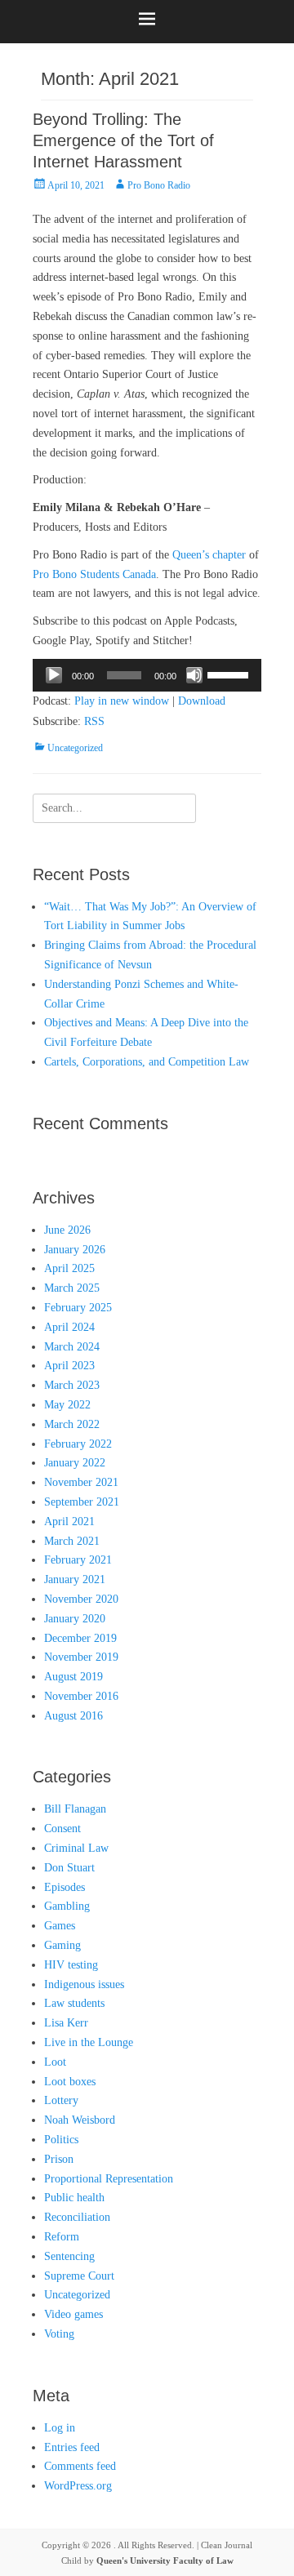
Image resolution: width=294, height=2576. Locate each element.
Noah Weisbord (80, 2120)
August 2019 (73, 1677)
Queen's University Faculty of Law (165, 2560)
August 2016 (73, 1716)
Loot (55, 2062)
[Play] (54, 675)
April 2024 (69, 1327)
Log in (60, 2428)
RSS (94, 721)
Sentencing (69, 2256)
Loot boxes (70, 2082)
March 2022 (72, 1424)
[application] (147, 675)
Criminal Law (76, 1848)
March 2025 (72, 1288)
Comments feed (80, 2466)
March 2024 (72, 1347)
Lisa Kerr (66, 2023)
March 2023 (72, 1385)
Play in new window (122, 701)
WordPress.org (78, 2486)
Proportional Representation (109, 2179)
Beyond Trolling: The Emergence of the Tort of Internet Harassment (123, 140)
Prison (59, 2159)
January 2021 (75, 1579)
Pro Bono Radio (159, 185)
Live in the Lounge (89, 2042)
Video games (73, 2314)
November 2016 (81, 1696)
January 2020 (75, 1619)
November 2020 (81, 1599)
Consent (62, 1829)
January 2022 (75, 1463)
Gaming (62, 1945)
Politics (61, 2140)
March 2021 (72, 1541)
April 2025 (69, 1268)
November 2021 (81, 1482)
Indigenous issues (84, 1984)
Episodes (65, 1887)
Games (60, 1926)
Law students (74, 2003)
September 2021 (82, 1502)
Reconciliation (77, 2217)
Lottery (61, 2100)
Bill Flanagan (75, 1809)
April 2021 (69, 1522)
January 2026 (75, 1250)
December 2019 (80, 1638)
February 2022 (78, 1444)
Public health (74, 2198)
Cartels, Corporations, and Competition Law (147, 1062)
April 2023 (69, 1366)
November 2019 (81, 1657)
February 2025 (78, 1308)
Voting (59, 2334)
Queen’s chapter (209, 555)
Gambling (67, 1906)
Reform (62, 2237)
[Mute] (194, 675)
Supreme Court (79, 2276)
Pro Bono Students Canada (94, 574)
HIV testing (71, 1965)
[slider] (230, 674)
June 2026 (67, 1230)
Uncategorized (75, 748)
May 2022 (67, 1405)
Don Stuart (69, 1868)
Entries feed (72, 2447)
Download (202, 701)
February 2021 (78, 1560)
